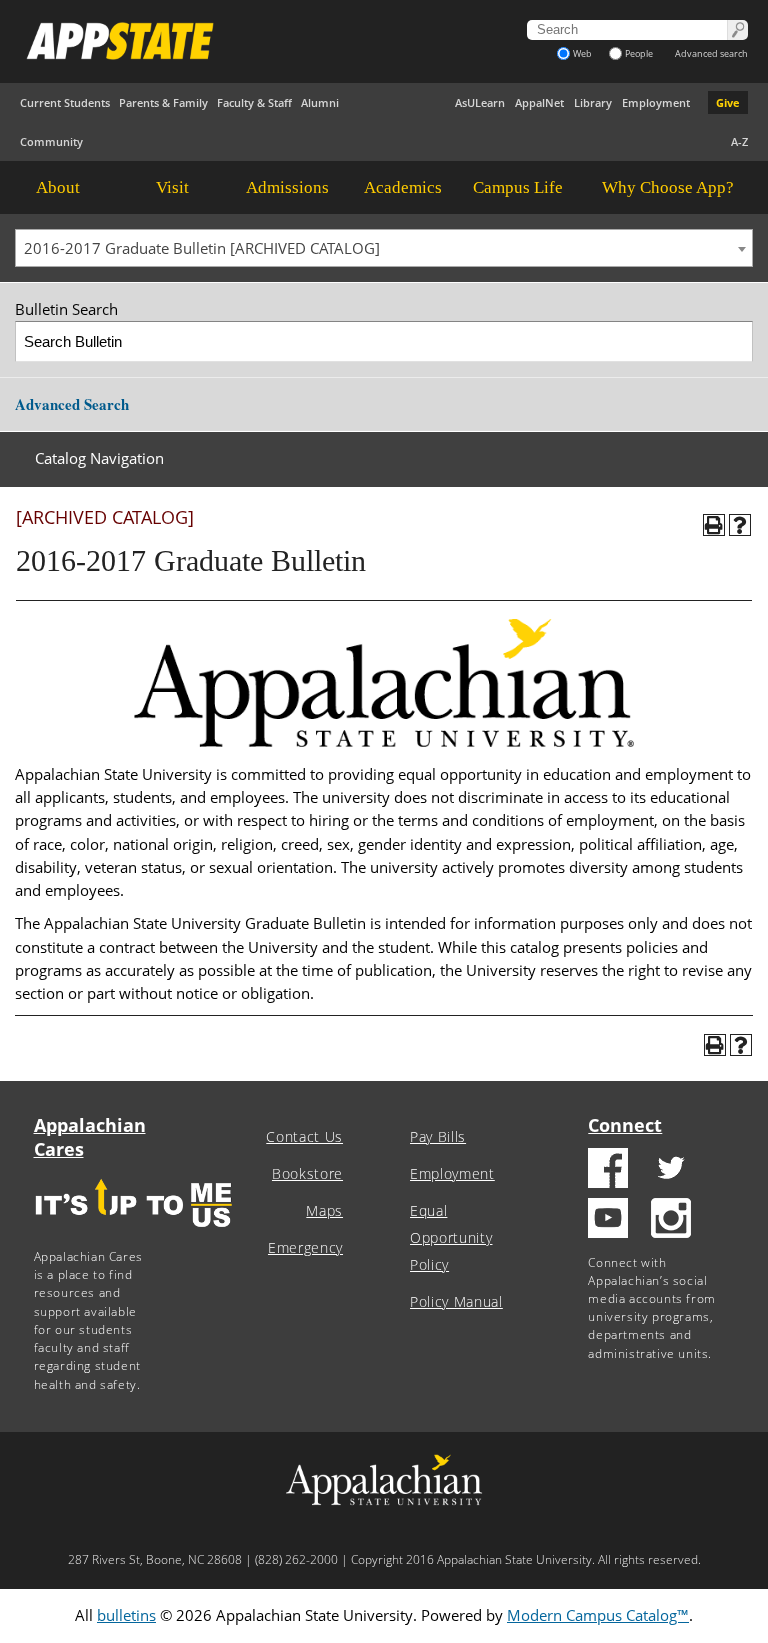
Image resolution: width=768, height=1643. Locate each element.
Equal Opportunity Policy (451, 1238)
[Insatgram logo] (671, 1220)
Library (593, 102)
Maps (324, 1211)
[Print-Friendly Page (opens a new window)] (714, 525)
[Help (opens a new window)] (740, 525)
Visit (172, 187)
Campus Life (518, 187)
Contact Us (304, 1137)
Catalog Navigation (99, 458)
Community (51, 141)
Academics (403, 187)
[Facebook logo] (608, 1170)
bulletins (126, 1615)
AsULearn (480, 102)
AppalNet (539, 102)
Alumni (320, 102)
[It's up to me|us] (134, 1233)
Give (728, 102)
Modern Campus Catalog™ (598, 1615)
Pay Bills (438, 1137)
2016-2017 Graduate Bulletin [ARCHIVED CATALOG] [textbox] (202, 248)
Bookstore (307, 1174)
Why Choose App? (668, 187)
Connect (625, 1125)
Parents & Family (163, 102)
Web (582, 53)
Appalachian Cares (90, 1137)
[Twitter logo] (671, 1170)
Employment (656, 102)
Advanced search (711, 53)
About (58, 187)
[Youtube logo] (608, 1220)
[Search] (733, 341)
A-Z (739, 141)
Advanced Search (72, 404)
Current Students (65, 102)
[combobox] (384, 248)
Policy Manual (456, 1302)
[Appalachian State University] (250, 41)
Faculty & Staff (254, 102)
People (639, 53)
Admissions (287, 187)
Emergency (305, 1248)
